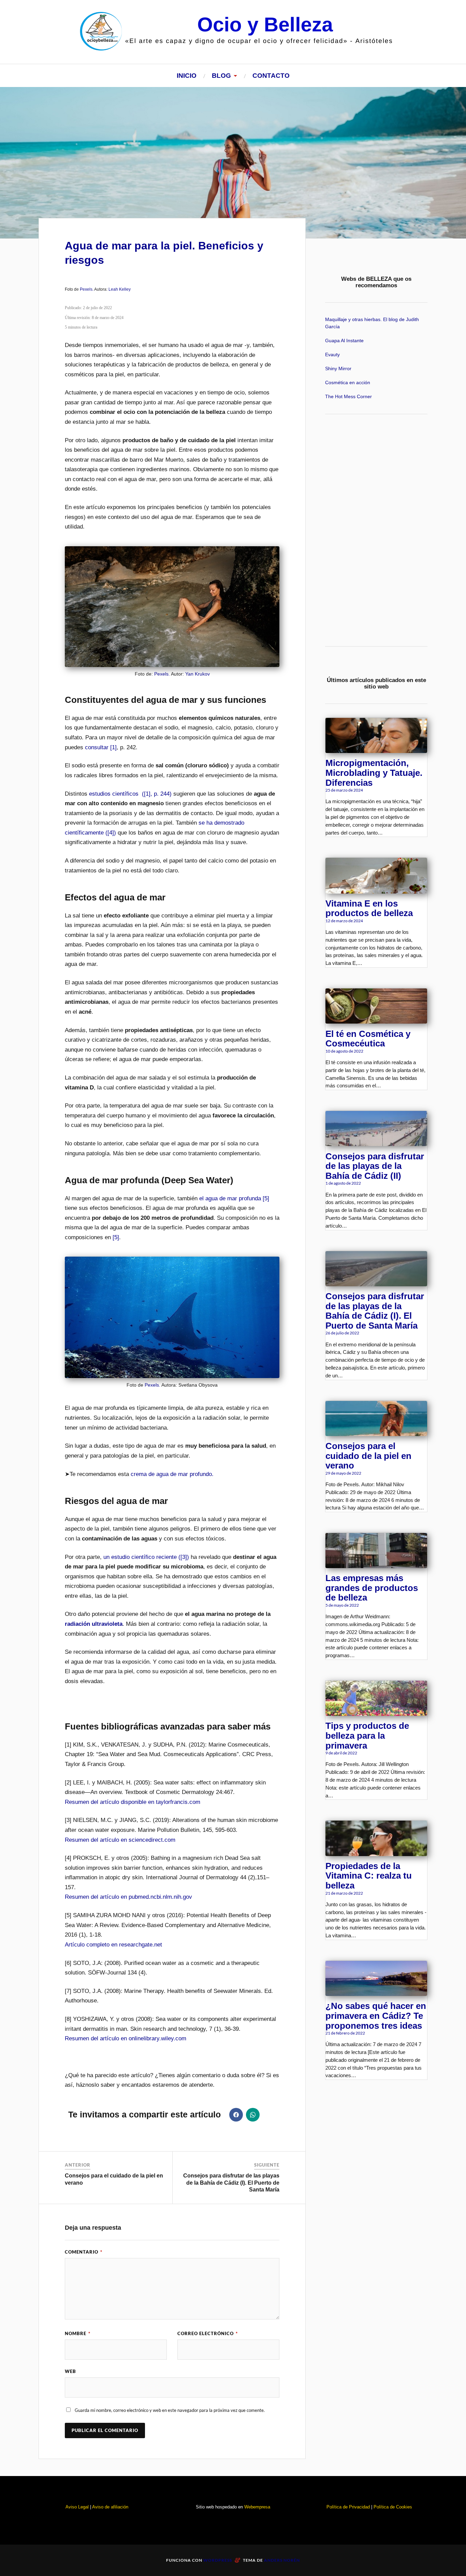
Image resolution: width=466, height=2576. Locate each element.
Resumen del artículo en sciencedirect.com (120, 1840)
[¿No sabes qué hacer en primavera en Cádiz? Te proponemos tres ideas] (376, 1993)
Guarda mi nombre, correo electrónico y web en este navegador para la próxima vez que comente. (170, 2410)
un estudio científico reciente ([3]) (146, 1557)
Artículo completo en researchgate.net (113, 1945)
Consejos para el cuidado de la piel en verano (368, 1456)
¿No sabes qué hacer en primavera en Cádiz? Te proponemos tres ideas (376, 2016)
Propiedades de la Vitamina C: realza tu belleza (369, 1876)
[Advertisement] (376, 530)
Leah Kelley (120, 289)
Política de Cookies (393, 2507)
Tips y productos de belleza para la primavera (367, 1735)
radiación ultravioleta (94, 1624)
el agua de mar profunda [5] (234, 1198)
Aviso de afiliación (110, 2507)
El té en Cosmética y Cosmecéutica (368, 1039)
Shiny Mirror (338, 369)
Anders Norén (282, 2560)
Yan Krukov (198, 674)
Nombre (78, 2333)
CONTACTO (271, 76)
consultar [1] (101, 747)
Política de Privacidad (348, 2507)
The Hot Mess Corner (348, 397)
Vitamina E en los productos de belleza (369, 908)
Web (70, 2371)
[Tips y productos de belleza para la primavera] (376, 1713)
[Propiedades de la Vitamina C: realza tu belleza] (376, 1853)
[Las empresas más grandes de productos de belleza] (376, 1565)
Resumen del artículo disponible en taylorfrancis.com (133, 1802)
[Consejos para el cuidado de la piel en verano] (376, 1433)
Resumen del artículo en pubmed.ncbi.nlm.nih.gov (128, 1897)
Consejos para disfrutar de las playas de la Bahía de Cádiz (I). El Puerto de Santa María (231, 2183)
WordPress (218, 2560)
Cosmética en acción (348, 383)
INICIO (187, 76)
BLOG (221, 76)
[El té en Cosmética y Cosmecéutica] (376, 1021)
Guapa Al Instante (344, 341)
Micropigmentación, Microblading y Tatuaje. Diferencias (374, 773)
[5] (116, 1237)
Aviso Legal (77, 2507)
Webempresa (257, 2507)
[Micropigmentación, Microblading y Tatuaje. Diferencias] (376, 750)
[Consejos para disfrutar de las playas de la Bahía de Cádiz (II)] (376, 1143)
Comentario (84, 2252)
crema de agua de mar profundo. (172, 1474)
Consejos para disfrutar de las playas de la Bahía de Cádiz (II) (375, 1166)
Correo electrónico (208, 2333)
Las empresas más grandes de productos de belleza (372, 1588)
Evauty (332, 355)
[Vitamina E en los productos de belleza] (376, 891)
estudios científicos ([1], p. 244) (130, 794)
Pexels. (87, 289)
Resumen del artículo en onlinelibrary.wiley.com (126, 2038)
